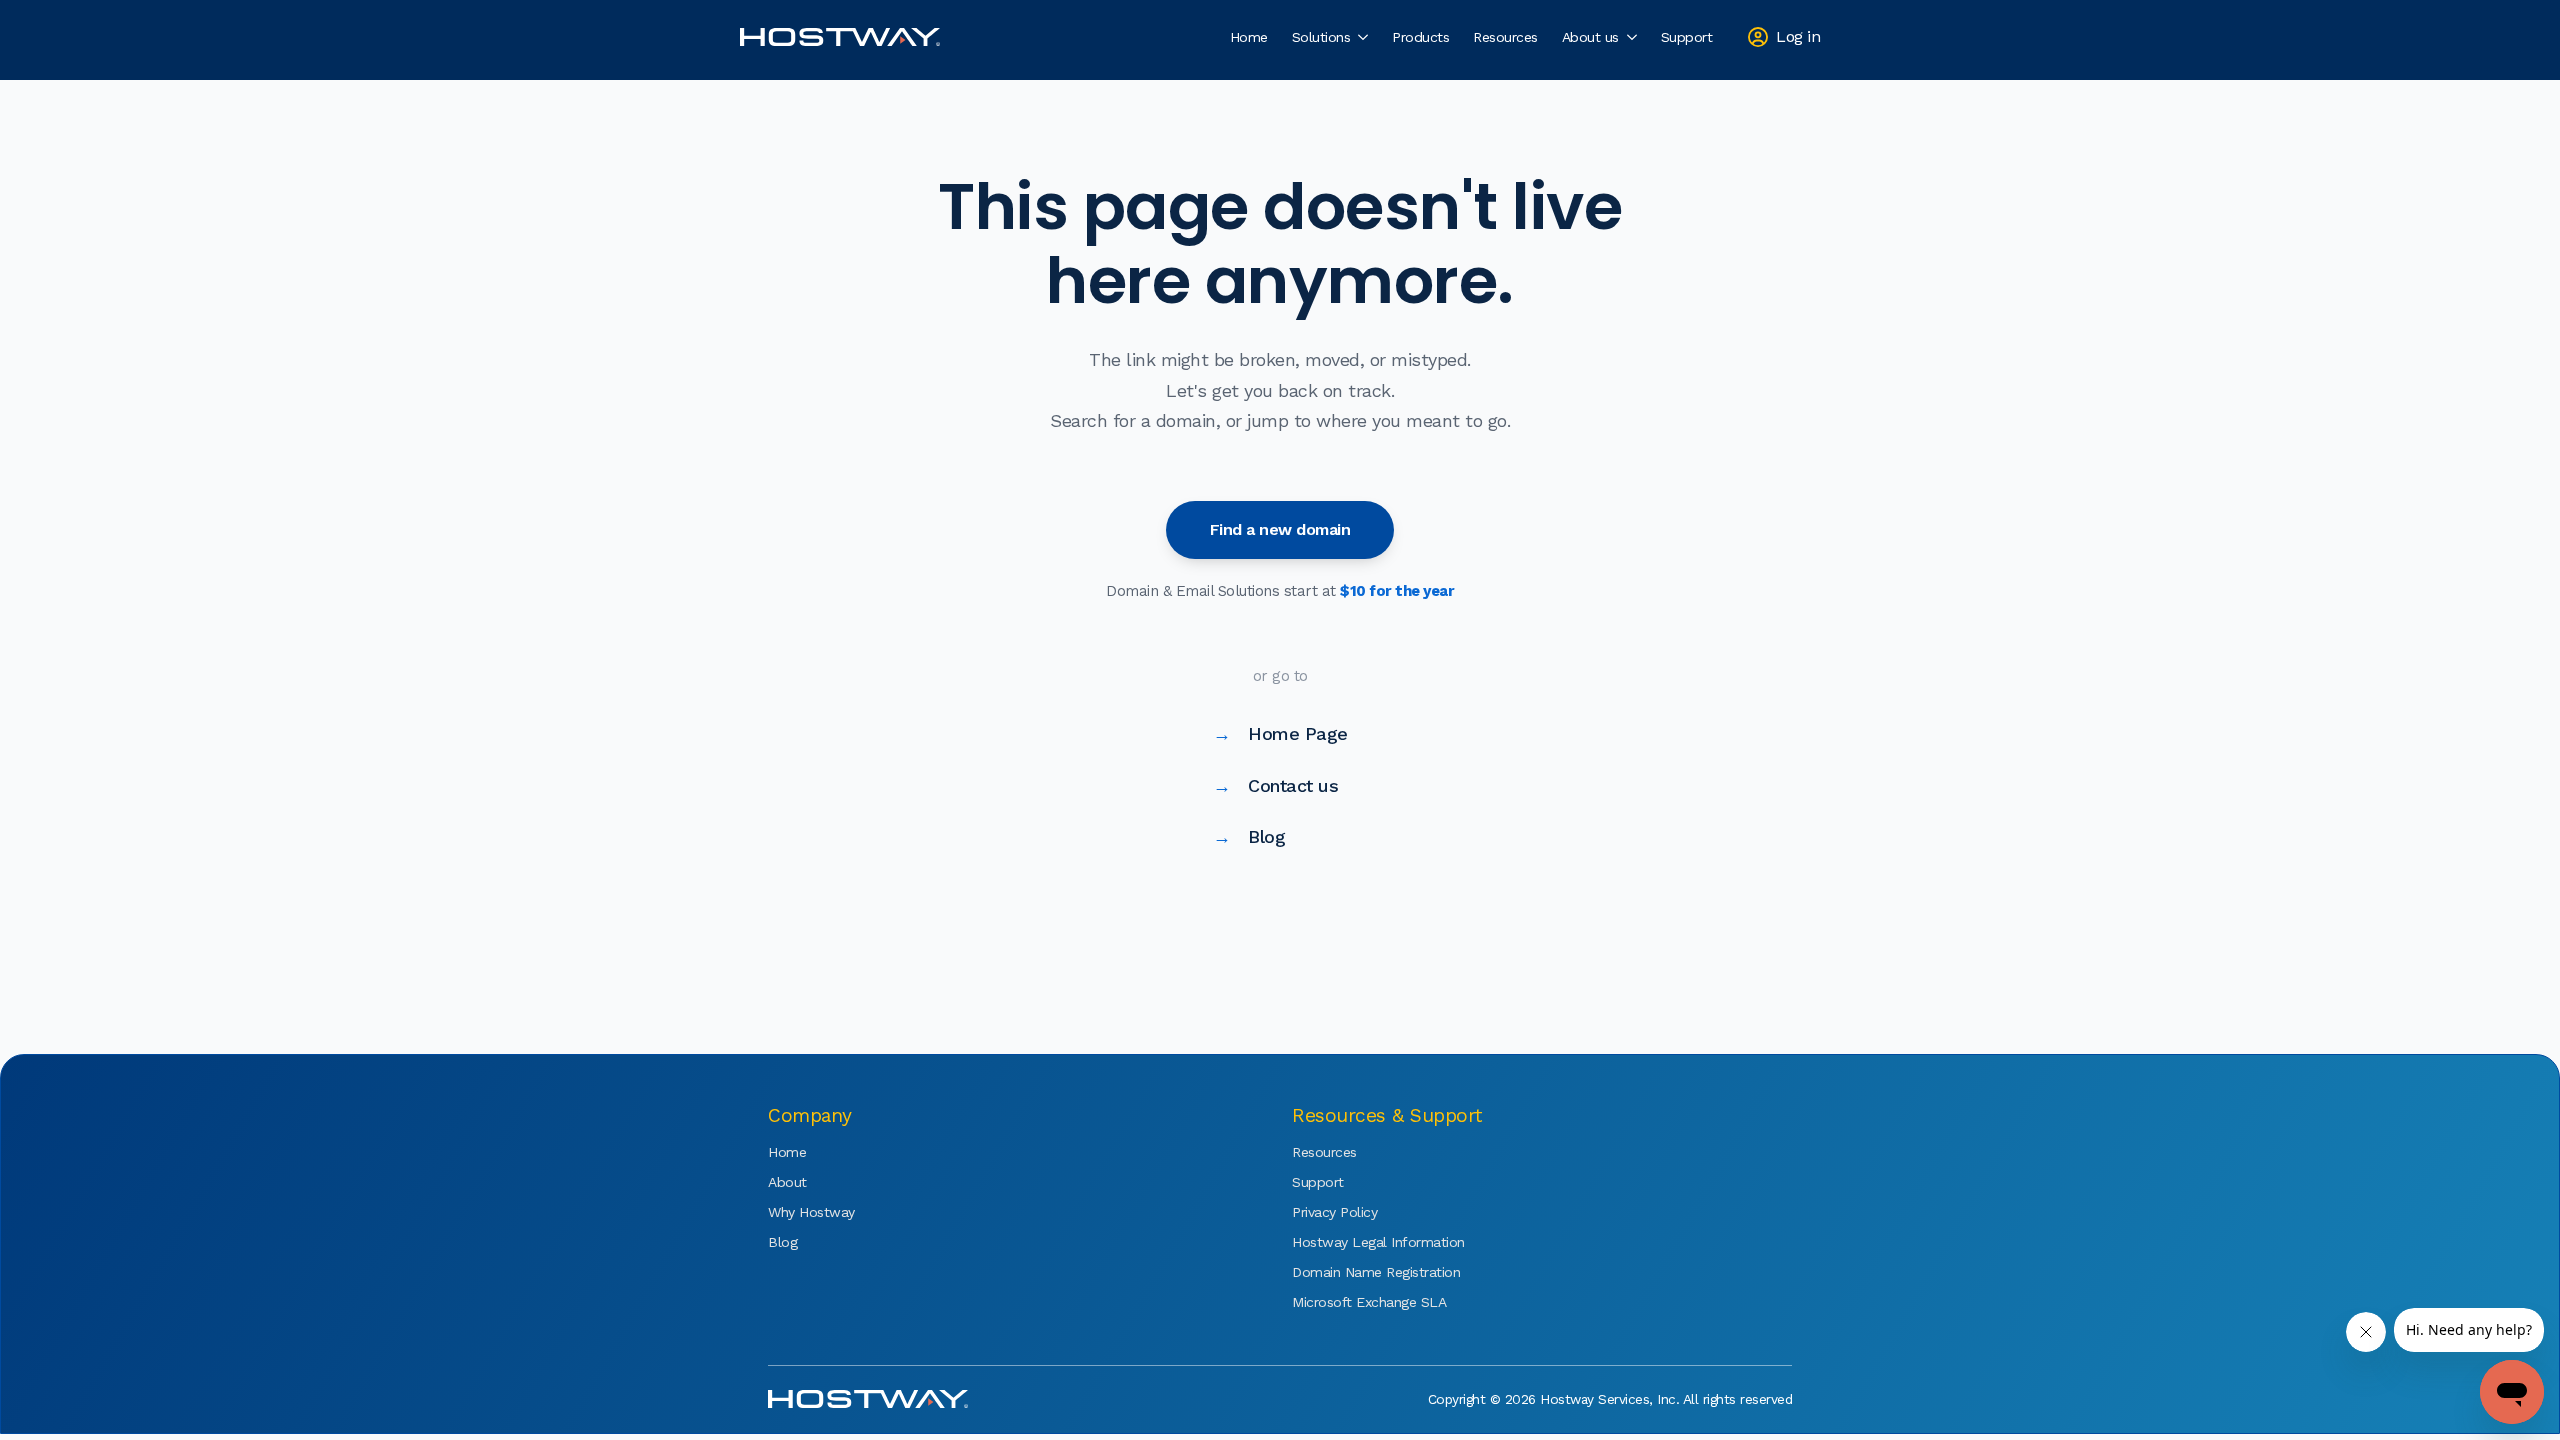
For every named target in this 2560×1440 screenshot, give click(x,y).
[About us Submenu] (1634, 37)
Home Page (1280, 733)
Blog (1249, 836)
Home (1249, 37)
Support (1687, 37)
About (787, 1182)
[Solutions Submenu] (1365, 37)
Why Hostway (811, 1212)
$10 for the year (1397, 591)
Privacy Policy (1334, 1212)
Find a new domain (1280, 529)
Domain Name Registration (1352, 1272)
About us (1590, 37)
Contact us (1276, 785)
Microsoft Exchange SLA (1352, 1302)
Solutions (1321, 37)
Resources (1505, 37)
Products (1420, 37)
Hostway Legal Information (1352, 1242)
